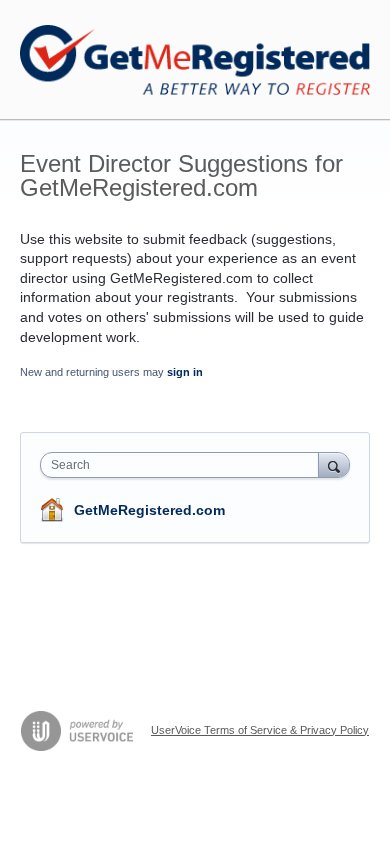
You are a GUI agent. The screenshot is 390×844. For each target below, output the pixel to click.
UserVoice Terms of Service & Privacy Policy (260, 730)
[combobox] (184, 465)
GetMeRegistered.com (149, 510)
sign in (185, 372)
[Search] (334, 464)
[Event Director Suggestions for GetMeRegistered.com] (195, 60)
